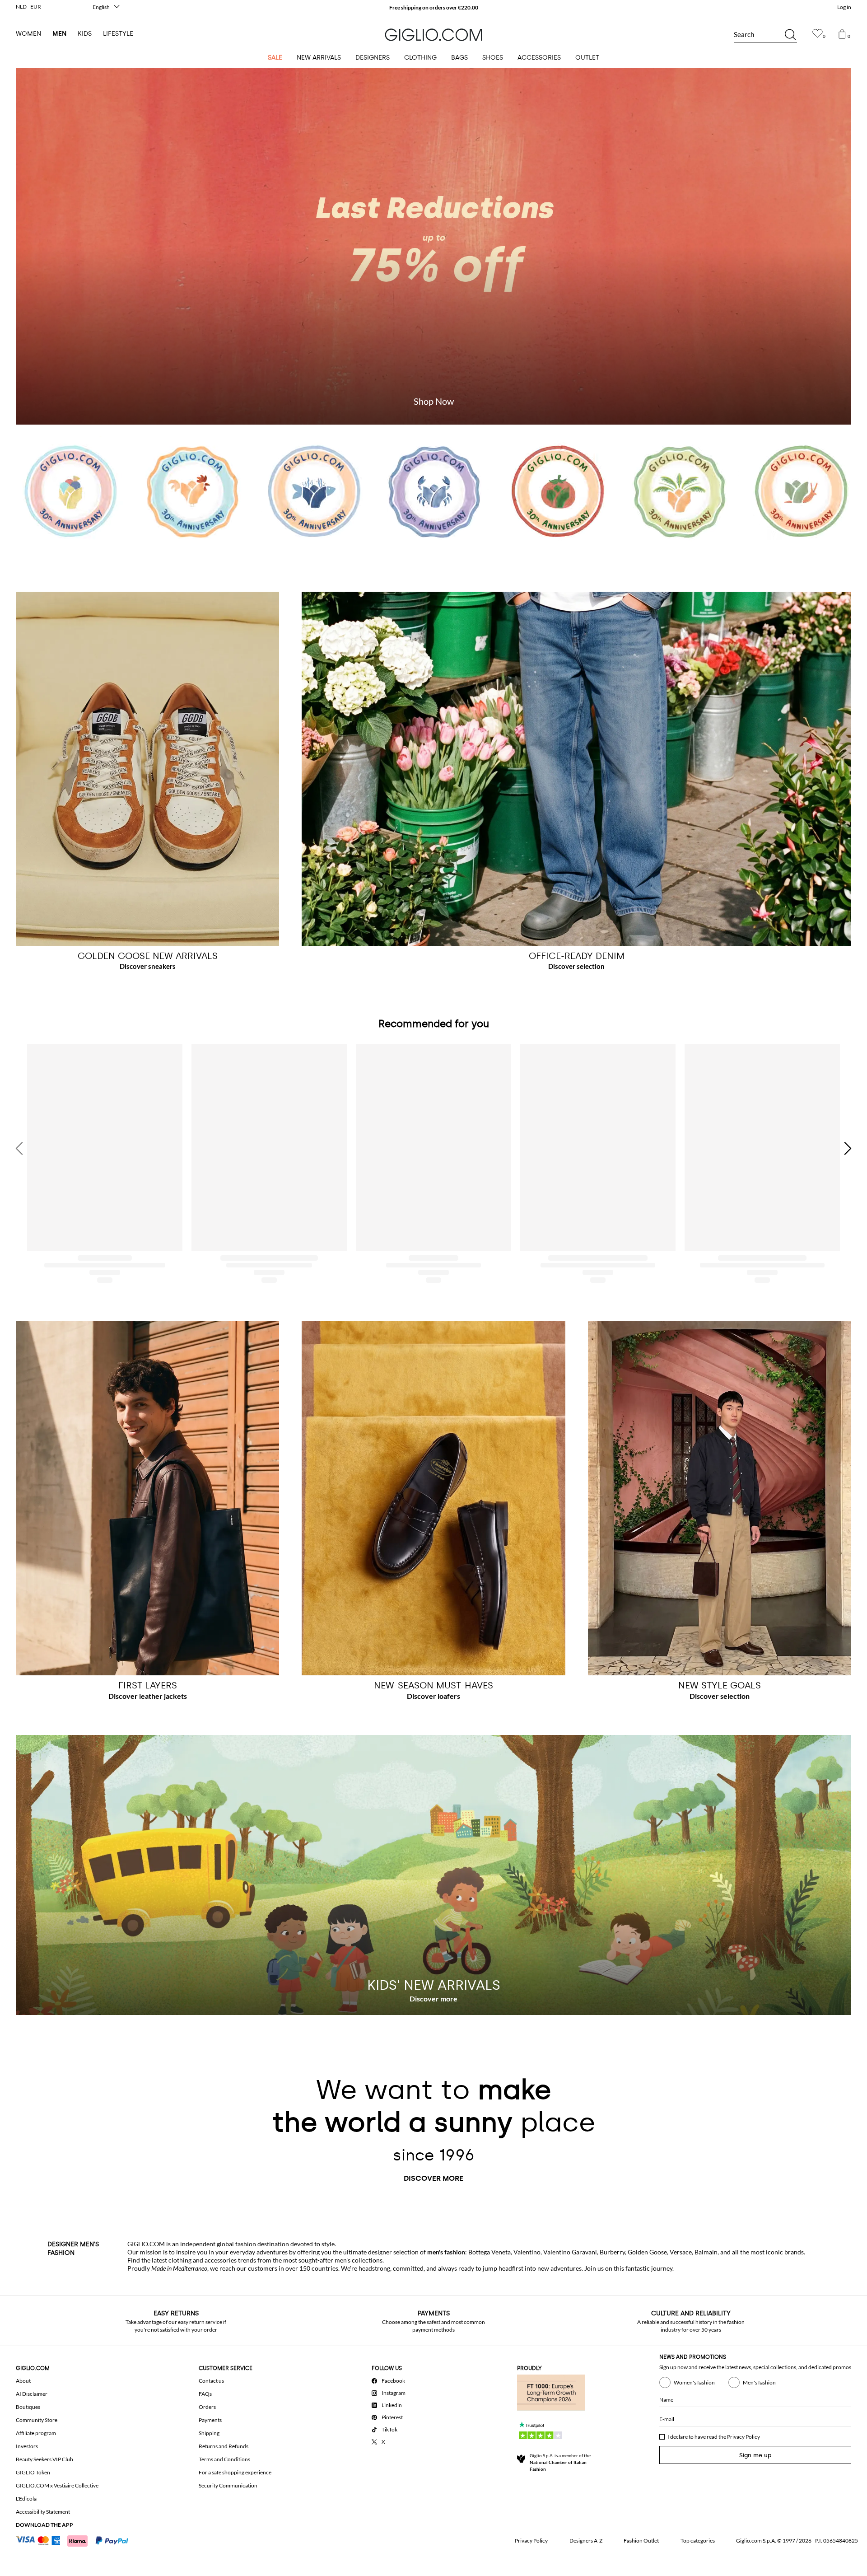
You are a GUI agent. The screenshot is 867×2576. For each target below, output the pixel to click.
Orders (207, 2407)
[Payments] (76, 2540)
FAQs (205, 2394)
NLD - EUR (28, 7)
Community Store (37, 2420)
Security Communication (228, 2485)
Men (59, 34)
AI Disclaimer (32, 2394)
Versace (681, 2252)
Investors (27, 2446)
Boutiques (28, 2407)
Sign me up (755, 2455)
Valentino (527, 2252)
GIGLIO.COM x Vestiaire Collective (57, 2485)
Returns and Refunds (224, 2446)
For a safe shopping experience (235, 2472)
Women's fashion (694, 2382)
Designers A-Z (586, 2541)
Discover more (433, 2178)
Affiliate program (36, 2433)
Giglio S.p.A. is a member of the (560, 2462)
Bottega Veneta (489, 2252)
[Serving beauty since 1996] (433, 497)
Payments (210, 2420)
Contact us (211, 2381)
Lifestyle (118, 34)
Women (28, 34)
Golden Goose (647, 2252)
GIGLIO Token (33, 2472)
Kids (85, 34)
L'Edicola (26, 2499)
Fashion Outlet (641, 2541)
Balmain (706, 2252)
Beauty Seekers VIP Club (44, 2459)
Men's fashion (759, 2382)
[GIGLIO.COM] (433, 35)
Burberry (612, 2252)
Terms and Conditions (224, 2459)
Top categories (698, 2541)
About (23, 2381)
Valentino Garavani (570, 2252)
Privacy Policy (743, 2437)
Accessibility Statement (43, 2512)
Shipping (209, 2433)
